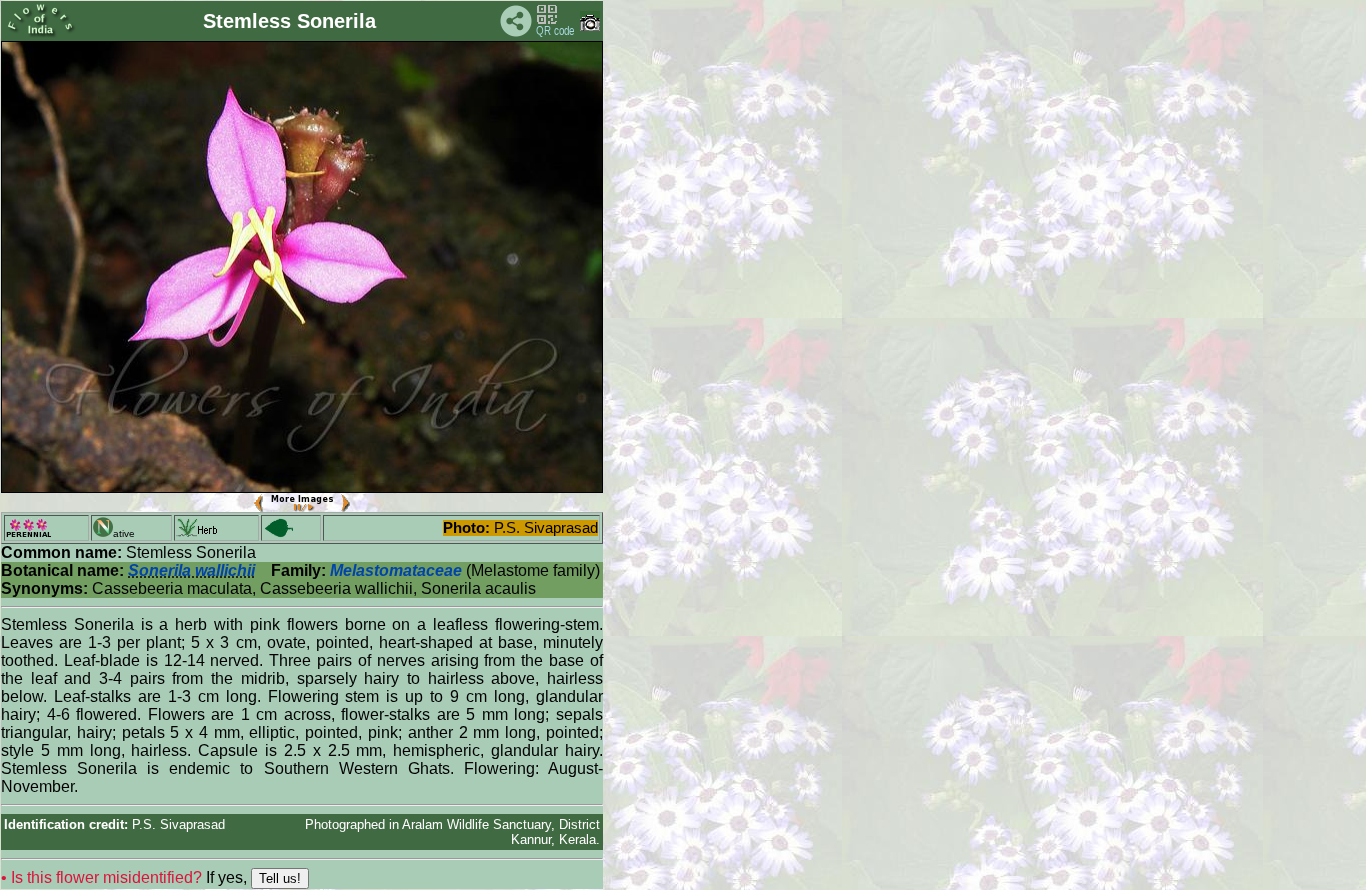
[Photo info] (590, 26)
